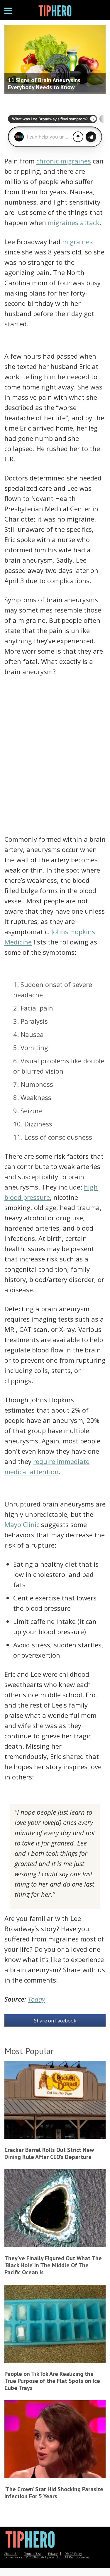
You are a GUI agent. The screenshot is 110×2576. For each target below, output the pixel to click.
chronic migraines (64, 161)
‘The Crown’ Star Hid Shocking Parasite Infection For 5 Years (54, 2493)
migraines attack (74, 222)
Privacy (53, 2554)
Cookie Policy (13, 2557)
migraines (77, 242)
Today (36, 1999)
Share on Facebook (55, 2021)
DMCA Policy (73, 2554)
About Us (11, 2554)
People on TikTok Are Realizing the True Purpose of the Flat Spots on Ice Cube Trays (52, 2381)
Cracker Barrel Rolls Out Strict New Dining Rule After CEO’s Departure (49, 2153)
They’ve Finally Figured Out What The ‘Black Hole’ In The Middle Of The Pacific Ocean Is (53, 2265)
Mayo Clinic (22, 1524)
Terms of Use (33, 2554)
